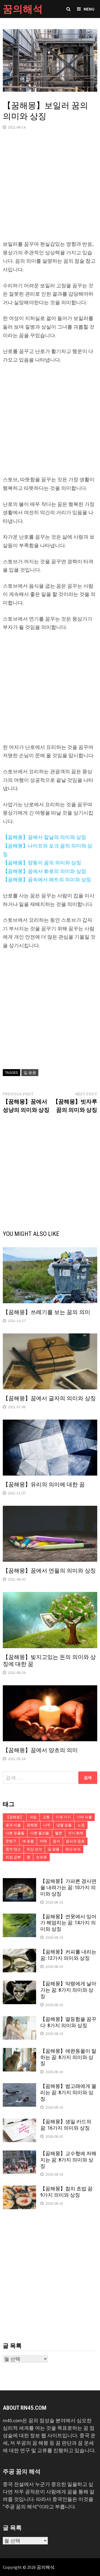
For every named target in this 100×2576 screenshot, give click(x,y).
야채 (43, 1841)
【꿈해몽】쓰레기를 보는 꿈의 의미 (47, 1312)
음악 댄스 (13, 1849)
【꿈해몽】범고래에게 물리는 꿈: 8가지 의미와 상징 (68, 2092)
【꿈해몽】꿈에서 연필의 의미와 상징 (49, 1571)
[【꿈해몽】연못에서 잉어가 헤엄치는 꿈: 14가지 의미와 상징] (19, 1917)
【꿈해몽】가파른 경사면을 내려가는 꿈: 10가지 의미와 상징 (68, 1887)
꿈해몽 (32, 1825)
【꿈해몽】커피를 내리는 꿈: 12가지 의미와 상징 (68, 1955)
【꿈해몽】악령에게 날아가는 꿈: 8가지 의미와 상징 (68, 1990)
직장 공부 (13, 1857)
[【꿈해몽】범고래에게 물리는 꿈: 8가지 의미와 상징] (19, 2087)
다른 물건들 (40, 1833)
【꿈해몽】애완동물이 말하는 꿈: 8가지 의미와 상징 (68, 2057)
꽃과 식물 (13, 1825)
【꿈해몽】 (15, 1817)
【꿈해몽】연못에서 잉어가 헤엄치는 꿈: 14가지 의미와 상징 (68, 1923)
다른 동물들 (15, 1833)
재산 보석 (73, 1849)
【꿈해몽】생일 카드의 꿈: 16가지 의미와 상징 (66, 2125)
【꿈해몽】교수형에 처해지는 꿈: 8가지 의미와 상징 (68, 2160)
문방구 (11, 1841)
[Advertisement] (50, 190)
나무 (47, 1825)
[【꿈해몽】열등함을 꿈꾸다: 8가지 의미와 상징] (19, 2020)
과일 (33, 1817)
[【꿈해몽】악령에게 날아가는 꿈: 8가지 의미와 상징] (19, 1984)
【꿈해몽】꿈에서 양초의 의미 (40, 1750)
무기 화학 (76, 1833)
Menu (89, 9)
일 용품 (30, 1072)
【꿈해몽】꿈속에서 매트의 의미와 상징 (47, 879)
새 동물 (28, 1841)
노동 (81, 1825)
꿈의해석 (23, 9)
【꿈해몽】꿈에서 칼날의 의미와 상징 (44, 837)
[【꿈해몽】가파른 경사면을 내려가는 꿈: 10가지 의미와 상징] (19, 1882)
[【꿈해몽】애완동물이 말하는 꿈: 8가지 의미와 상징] (19, 2052)
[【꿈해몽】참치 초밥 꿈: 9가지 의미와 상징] (19, 2189)
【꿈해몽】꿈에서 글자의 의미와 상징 (49, 1398)
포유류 (42, 1857)
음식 (56, 1841)
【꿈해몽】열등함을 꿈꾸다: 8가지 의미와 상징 (68, 2022)
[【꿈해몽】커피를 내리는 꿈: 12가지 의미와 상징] (19, 1953)
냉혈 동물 (64, 1825)
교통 (46, 1817)
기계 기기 (63, 1817)
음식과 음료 (75, 1841)
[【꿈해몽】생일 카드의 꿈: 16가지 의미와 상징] (19, 2122)
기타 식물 (84, 1817)
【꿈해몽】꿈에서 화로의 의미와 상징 (44, 871)
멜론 (59, 1833)
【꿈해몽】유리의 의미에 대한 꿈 (44, 1484)
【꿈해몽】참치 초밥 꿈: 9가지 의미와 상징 (67, 2192)
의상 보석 (34, 1849)
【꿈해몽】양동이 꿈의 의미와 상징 (42, 863)
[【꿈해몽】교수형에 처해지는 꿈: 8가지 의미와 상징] (19, 2154)
